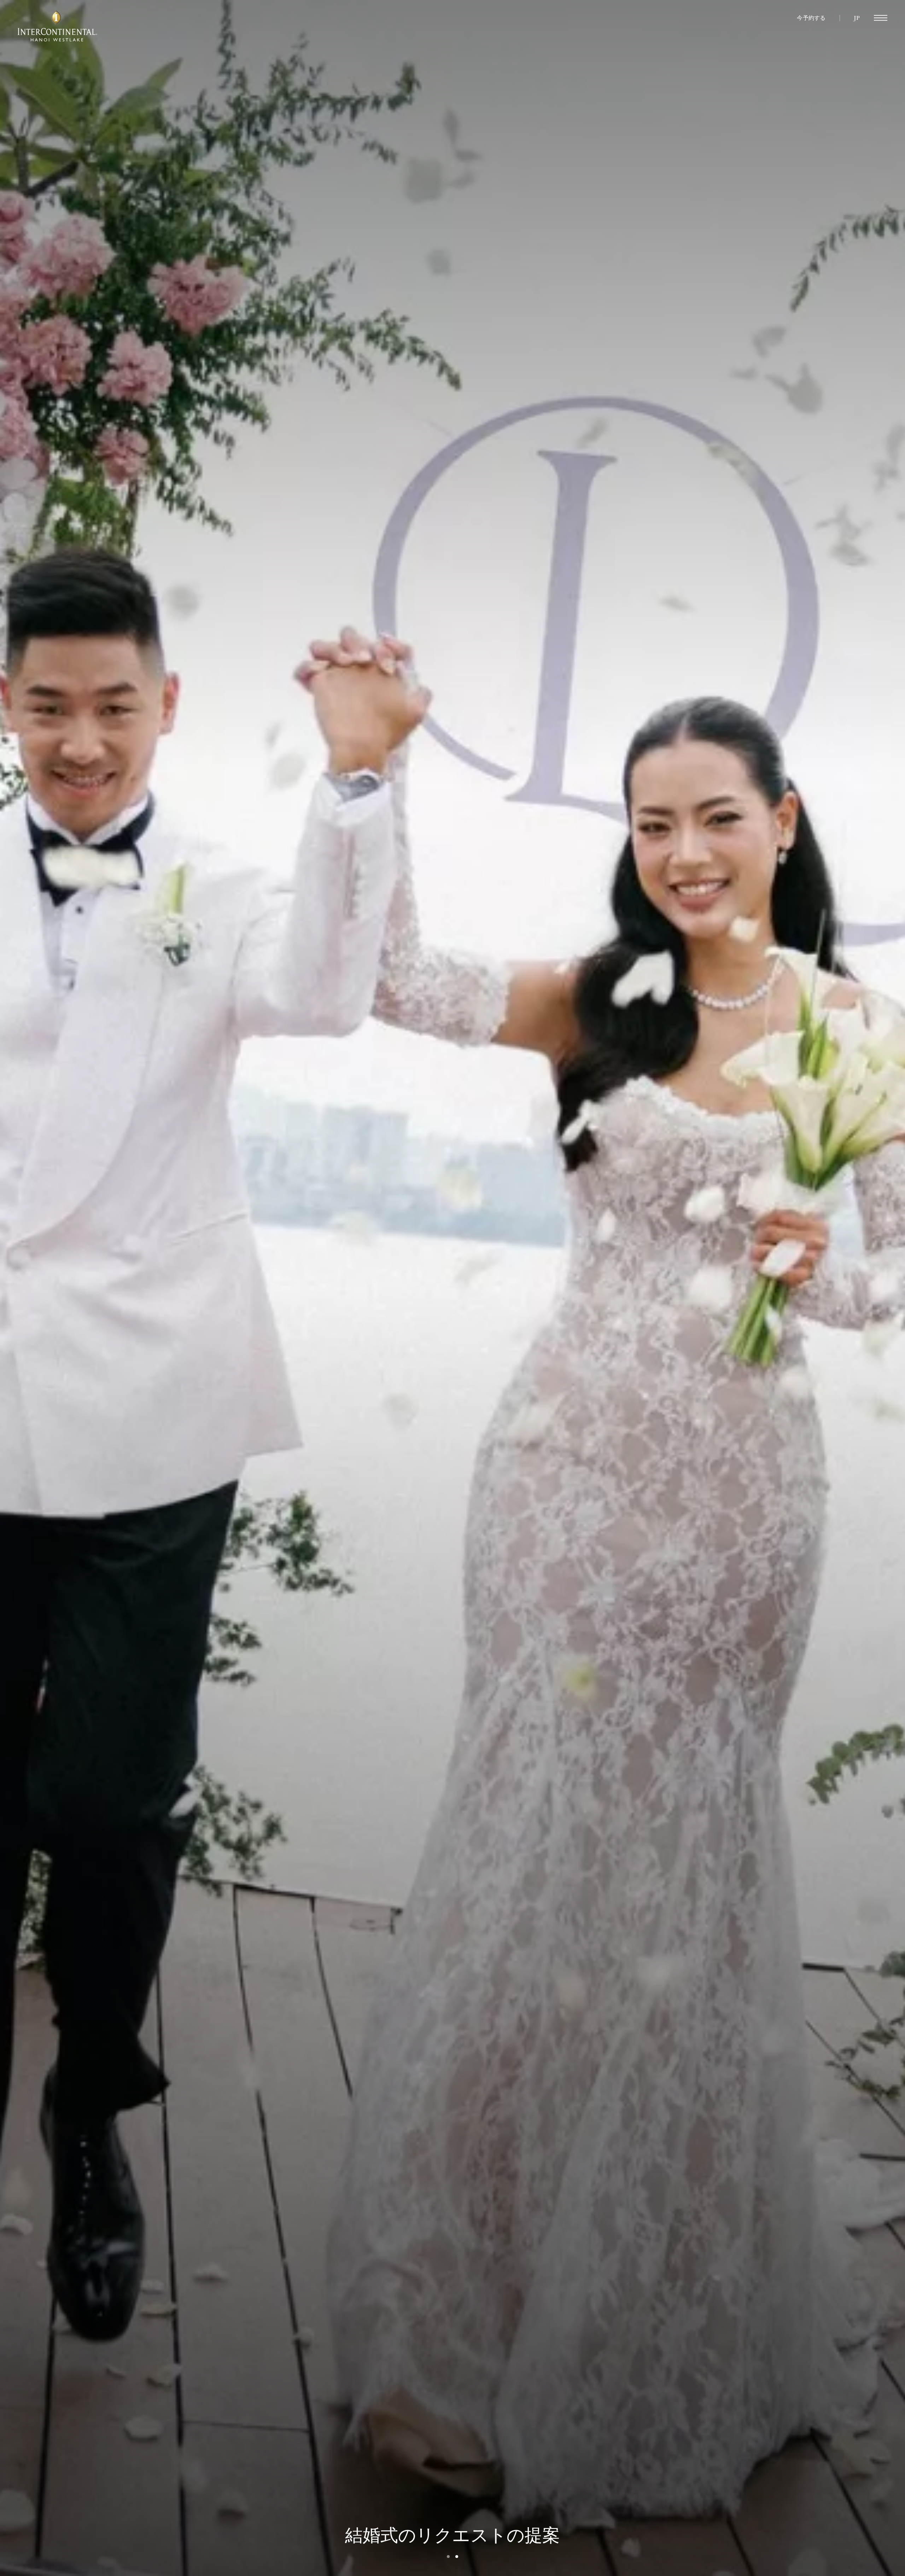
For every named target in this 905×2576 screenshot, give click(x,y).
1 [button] (448, 2557)
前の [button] (173, 1288)
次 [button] (732, 1288)
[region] (881, 18)
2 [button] (457, 2557)
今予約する (811, 18)
